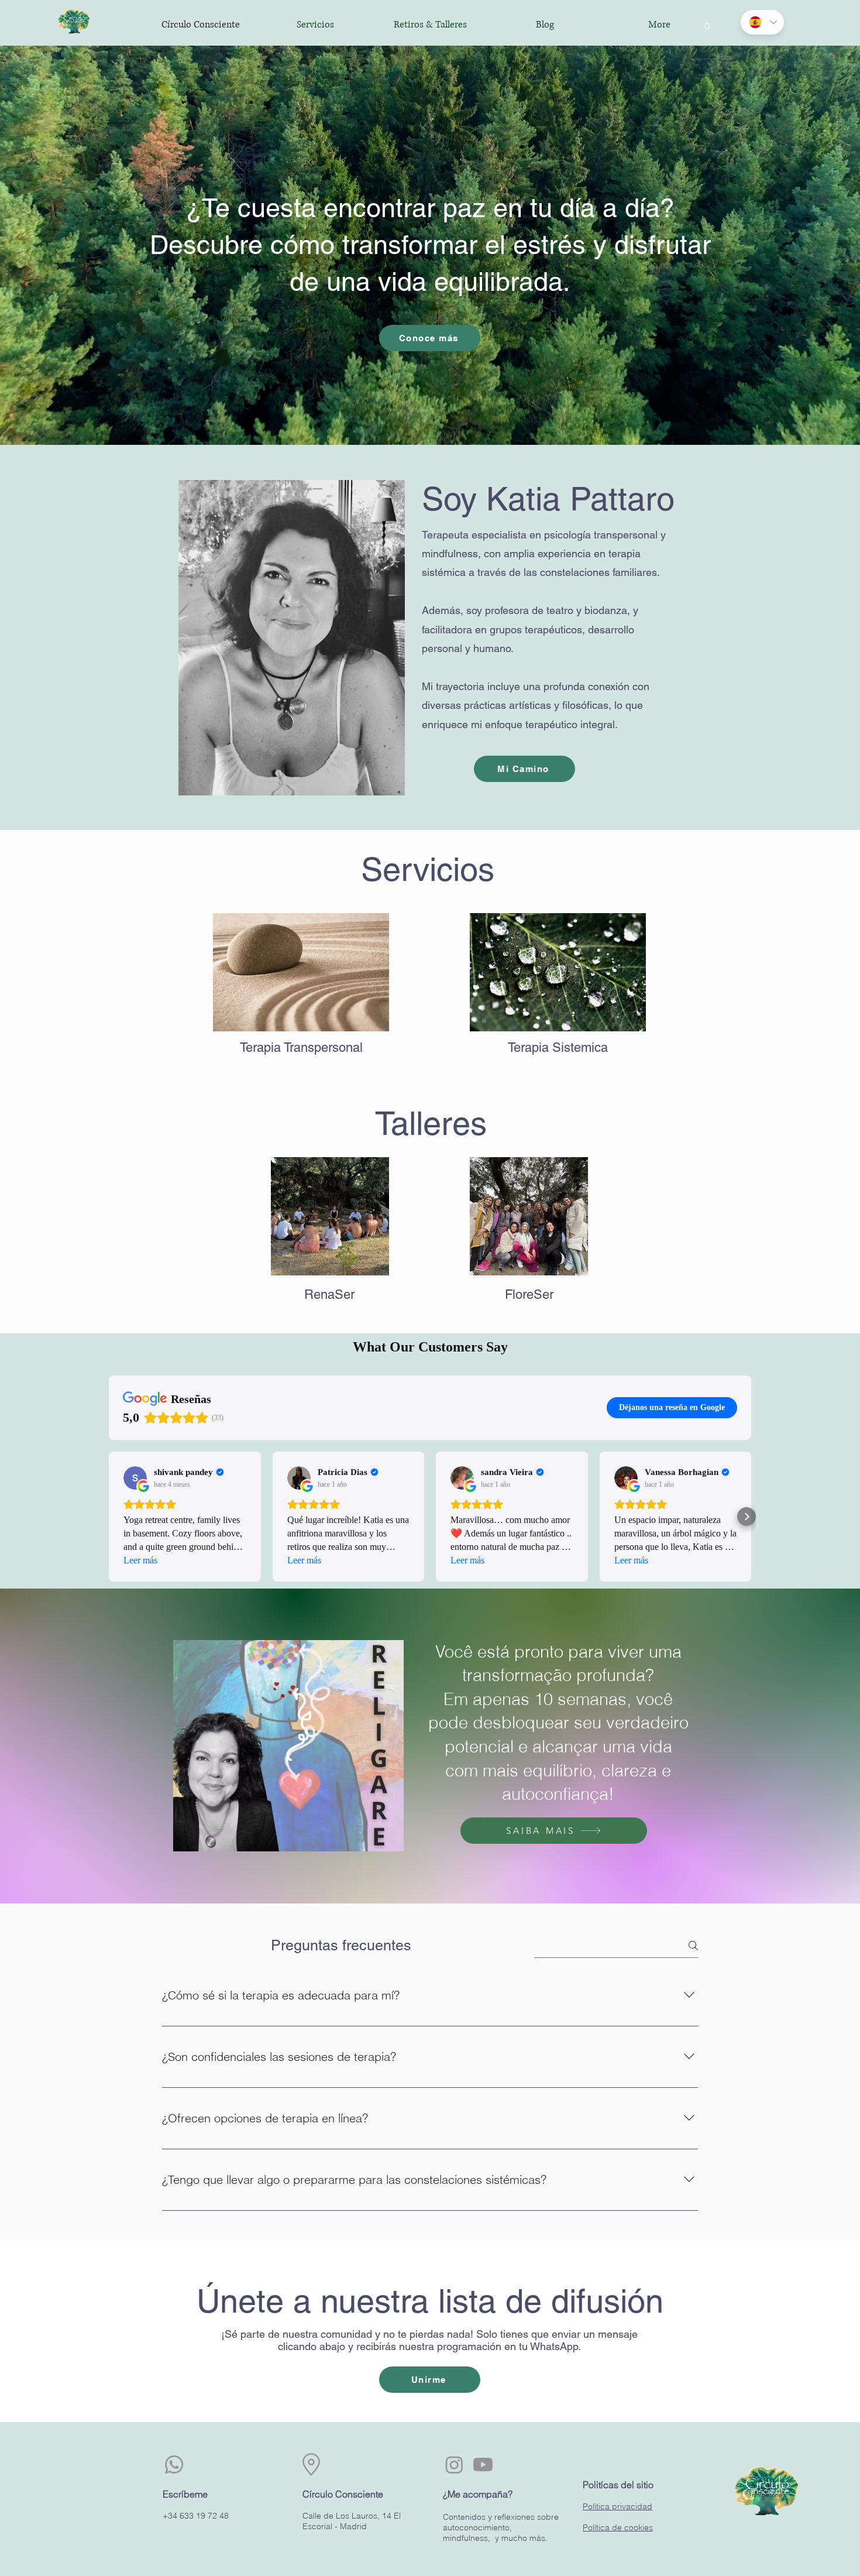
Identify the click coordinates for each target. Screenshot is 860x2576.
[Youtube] (483, 2464)
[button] (707, 22)
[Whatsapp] (174, 2464)
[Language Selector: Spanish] (762, 22)
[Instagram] (454, 2464)
